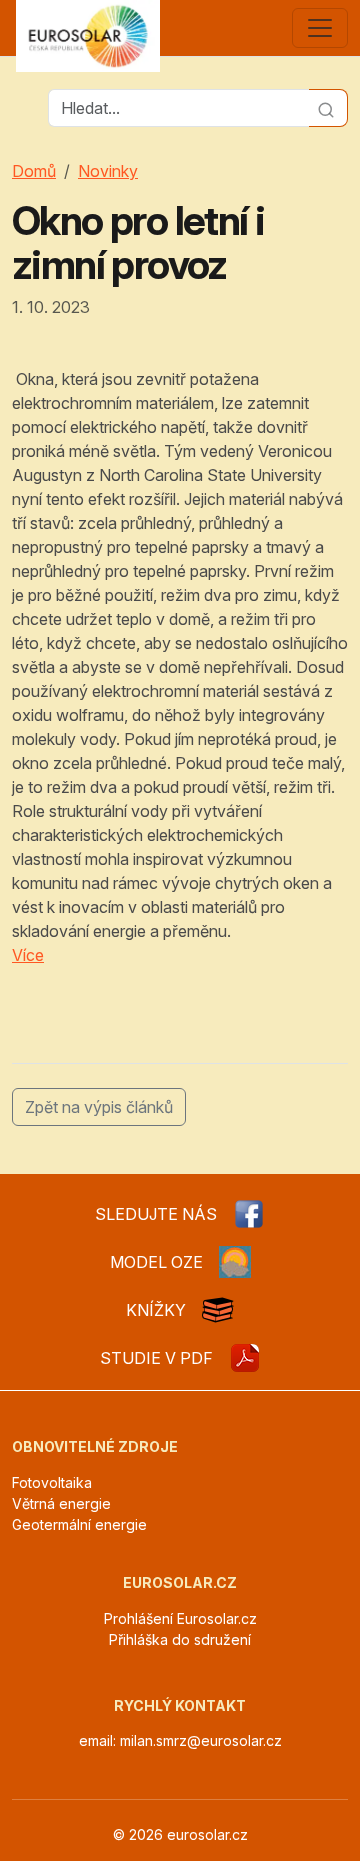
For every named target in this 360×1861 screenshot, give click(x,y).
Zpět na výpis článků (99, 1107)
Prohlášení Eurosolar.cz (180, 1618)
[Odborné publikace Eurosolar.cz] (218, 1310)
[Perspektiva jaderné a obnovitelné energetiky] (245, 1358)
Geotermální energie (79, 1524)
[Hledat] (328, 108)
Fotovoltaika (52, 1482)
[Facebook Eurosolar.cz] (249, 1214)
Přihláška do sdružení (180, 1639)
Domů (34, 171)
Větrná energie (61, 1503)
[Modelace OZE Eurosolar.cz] (235, 1262)
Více (28, 955)
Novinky (108, 171)
